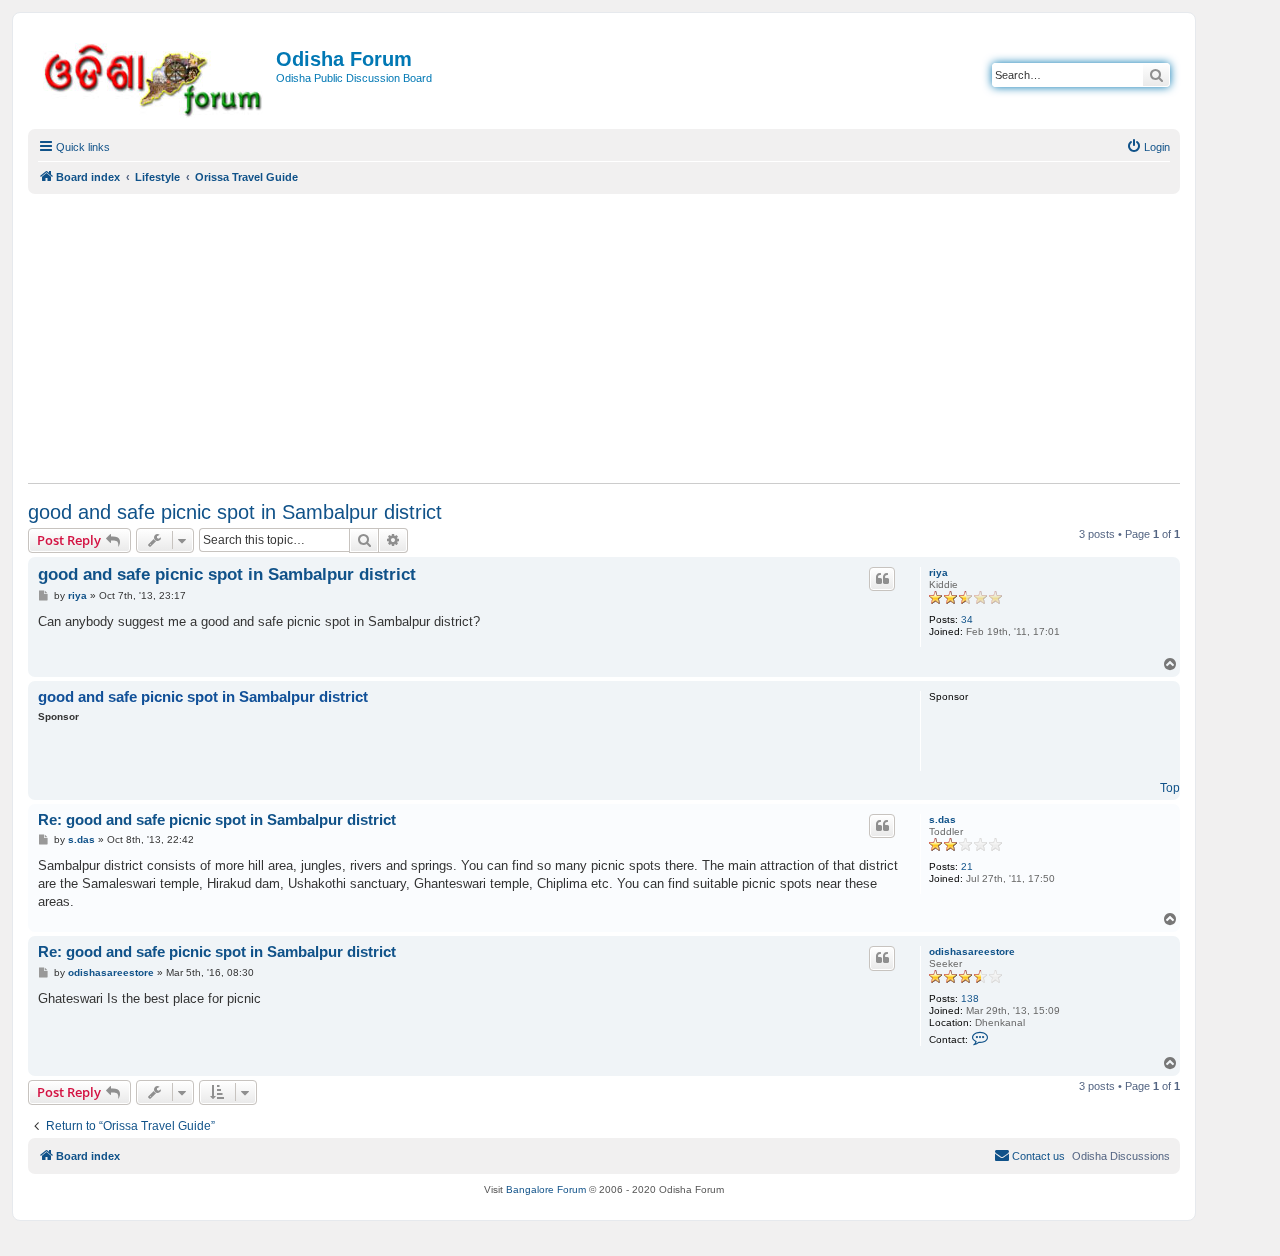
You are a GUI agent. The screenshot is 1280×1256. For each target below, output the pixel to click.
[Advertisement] (604, 338)
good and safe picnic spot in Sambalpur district (235, 512)
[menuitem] (1148, 147)
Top (1170, 788)
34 (967, 619)
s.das (942, 819)
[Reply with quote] (882, 579)
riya (938, 572)
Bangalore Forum (546, 1189)
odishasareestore (972, 951)
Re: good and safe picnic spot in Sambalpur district (217, 819)
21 (967, 866)
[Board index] (154, 76)
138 (970, 998)
